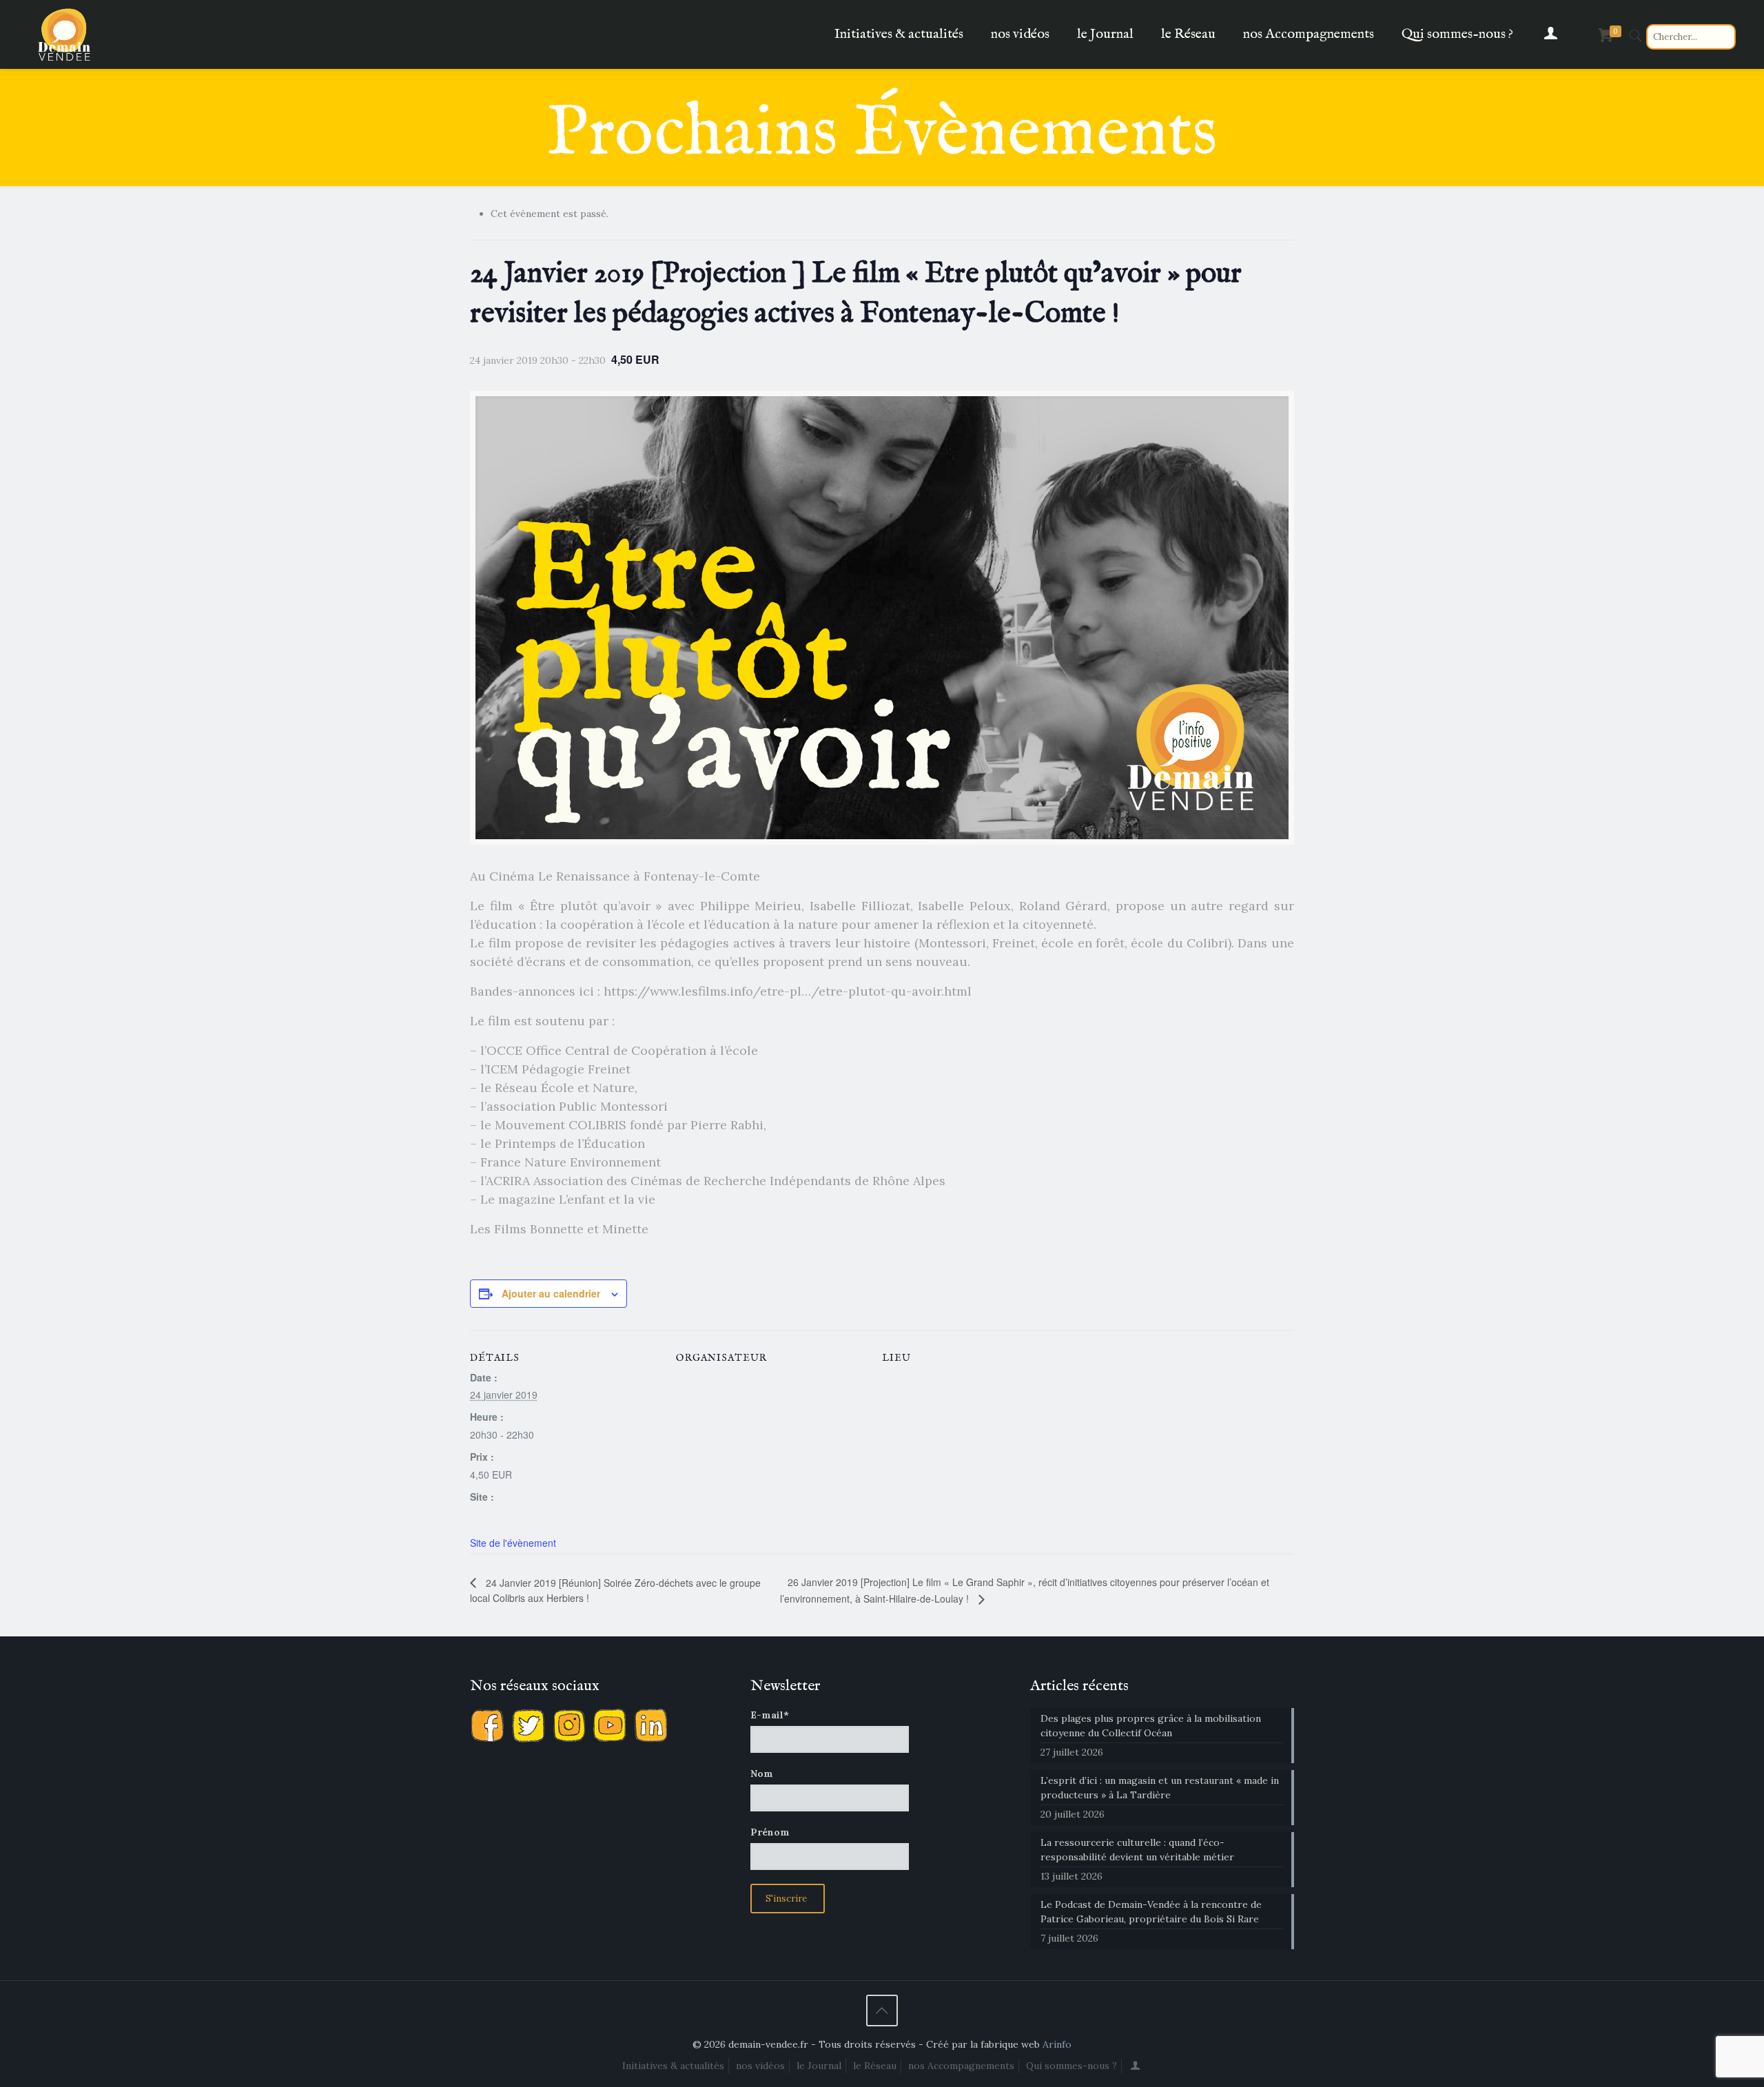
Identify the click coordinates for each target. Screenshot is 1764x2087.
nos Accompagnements (961, 2066)
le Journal (819, 2066)
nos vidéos (760, 2066)
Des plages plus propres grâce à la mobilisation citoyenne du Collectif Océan (1151, 1726)
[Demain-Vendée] (65, 34)
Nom (762, 1774)
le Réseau (875, 2066)
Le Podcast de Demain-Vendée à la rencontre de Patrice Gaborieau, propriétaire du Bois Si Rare (1151, 1912)
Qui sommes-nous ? (1071, 2066)
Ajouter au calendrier (551, 1293)
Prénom (770, 1832)
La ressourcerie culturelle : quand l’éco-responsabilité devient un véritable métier (1137, 1850)
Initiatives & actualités (673, 2066)
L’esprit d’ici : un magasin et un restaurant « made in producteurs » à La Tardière (1160, 1788)
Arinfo (1057, 2044)
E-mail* (770, 1715)
